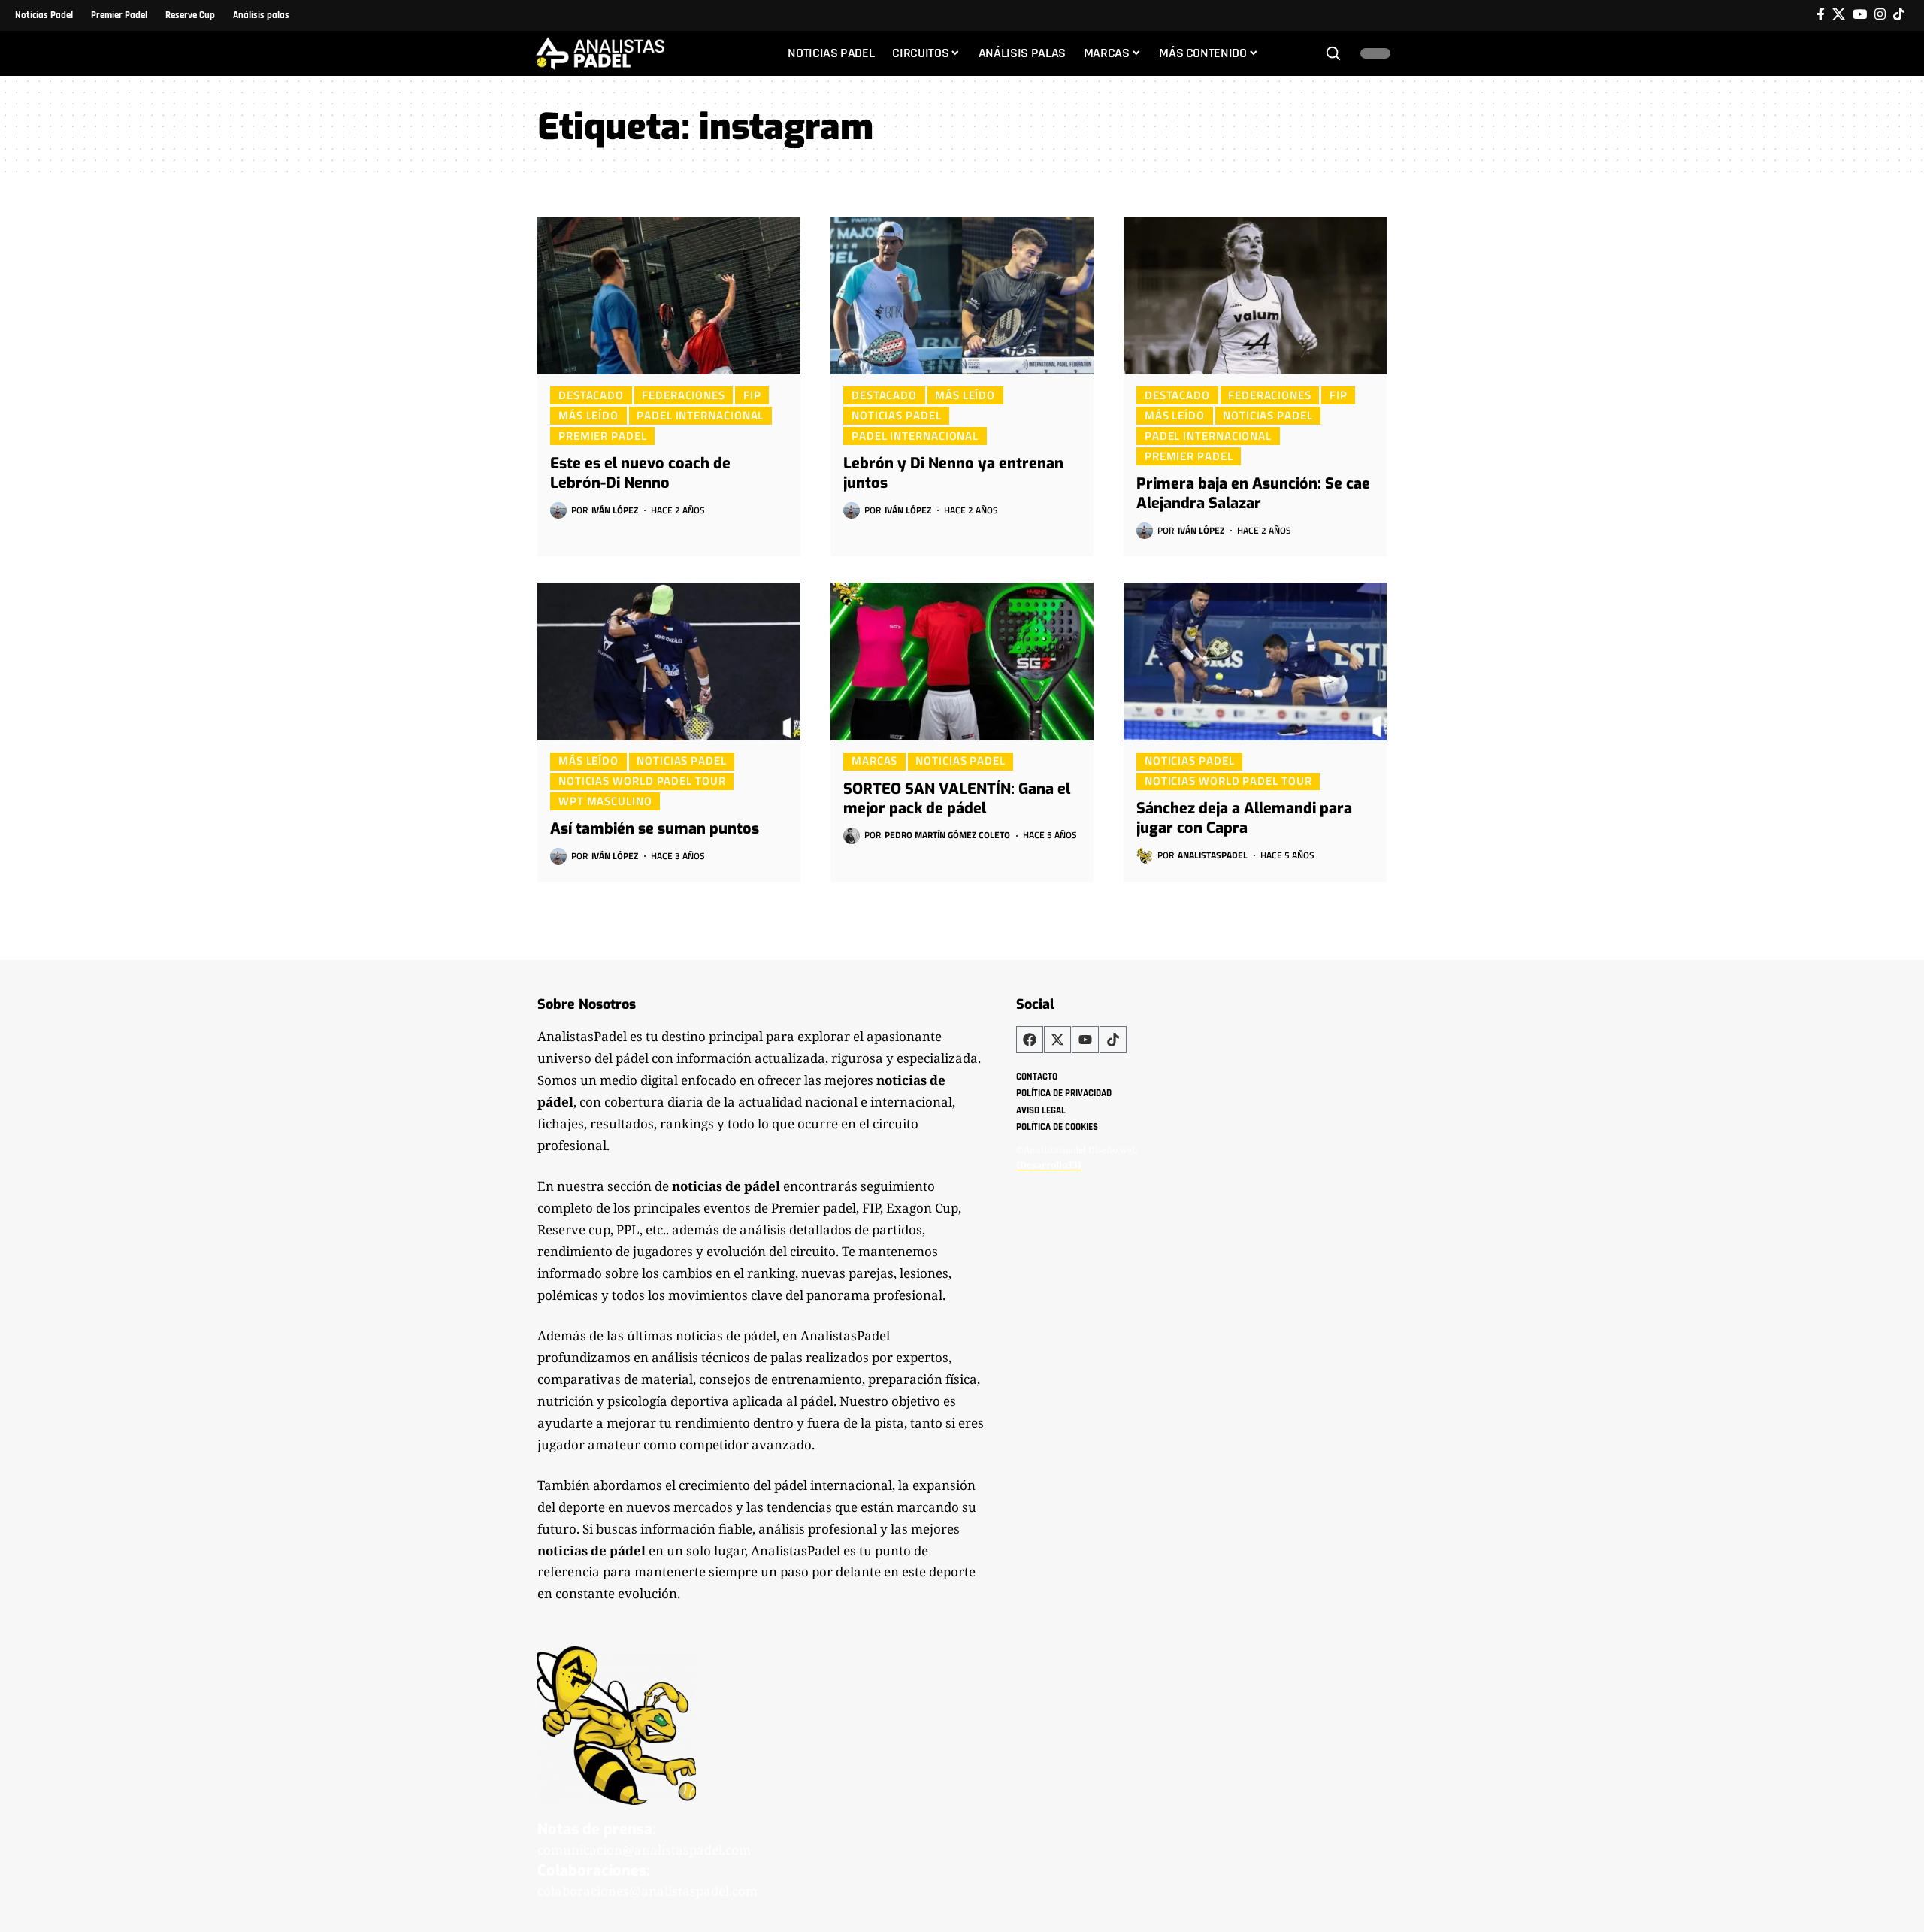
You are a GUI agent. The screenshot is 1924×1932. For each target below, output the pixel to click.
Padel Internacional (700, 415)
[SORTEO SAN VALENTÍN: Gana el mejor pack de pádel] (962, 662)
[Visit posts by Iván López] (558, 510)
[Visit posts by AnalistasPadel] (1145, 855)
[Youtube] (1085, 1040)
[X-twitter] (1057, 1040)
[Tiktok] (1899, 15)
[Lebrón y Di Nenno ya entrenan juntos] (962, 295)
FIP (752, 395)
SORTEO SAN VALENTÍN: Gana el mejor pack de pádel (957, 799)
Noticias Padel (897, 415)
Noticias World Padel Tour (642, 781)
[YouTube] (1860, 15)
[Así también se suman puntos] (669, 662)
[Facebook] (1821, 15)
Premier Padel (603, 435)
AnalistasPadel (1213, 855)
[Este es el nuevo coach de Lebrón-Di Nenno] (669, 295)
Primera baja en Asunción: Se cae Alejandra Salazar (1253, 494)
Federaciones (684, 395)
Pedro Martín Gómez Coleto (947, 835)
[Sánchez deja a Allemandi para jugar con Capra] (1255, 662)
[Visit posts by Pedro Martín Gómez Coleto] (852, 836)
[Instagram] (1880, 15)
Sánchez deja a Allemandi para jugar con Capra (1244, 818)
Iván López (615, 510)
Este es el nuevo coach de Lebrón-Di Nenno (640, 473)
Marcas (874, 761)
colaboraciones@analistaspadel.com (647, 1891)
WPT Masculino (605, 801)
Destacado (591, 395)
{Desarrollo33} (1049, 1165)
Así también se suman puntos (655, 829)
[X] (1839, 15)
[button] (1333, 53)
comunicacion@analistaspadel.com (644, 1850)
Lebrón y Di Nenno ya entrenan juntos (953, 473)
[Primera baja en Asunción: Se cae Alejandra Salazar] (1255, 295)
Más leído (588, 415)
